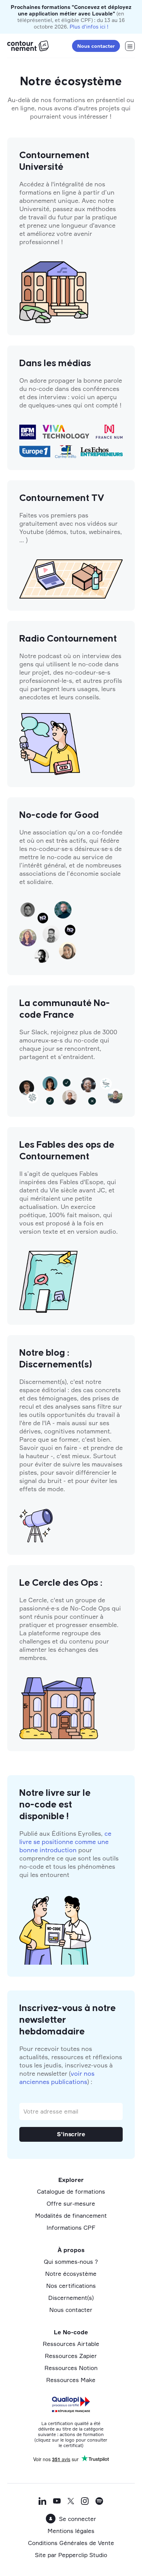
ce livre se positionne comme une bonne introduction (65, 1842)
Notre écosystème (71, 2274)
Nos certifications (71, 2286)
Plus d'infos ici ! (89, 27)
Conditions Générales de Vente (71, 2543)
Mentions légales (71, 2531)
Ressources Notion (71, 2368)
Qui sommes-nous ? (71, 2262)
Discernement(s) (71, 2298)
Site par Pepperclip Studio (71, 2555)
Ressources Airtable (71, 2344)
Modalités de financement (71, 2215)
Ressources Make (71, 2380)
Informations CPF (71, 2228)
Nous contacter (96, 46)
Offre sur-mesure (71, 2203)
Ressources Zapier (71, 2356)
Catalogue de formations (71, 2191)
